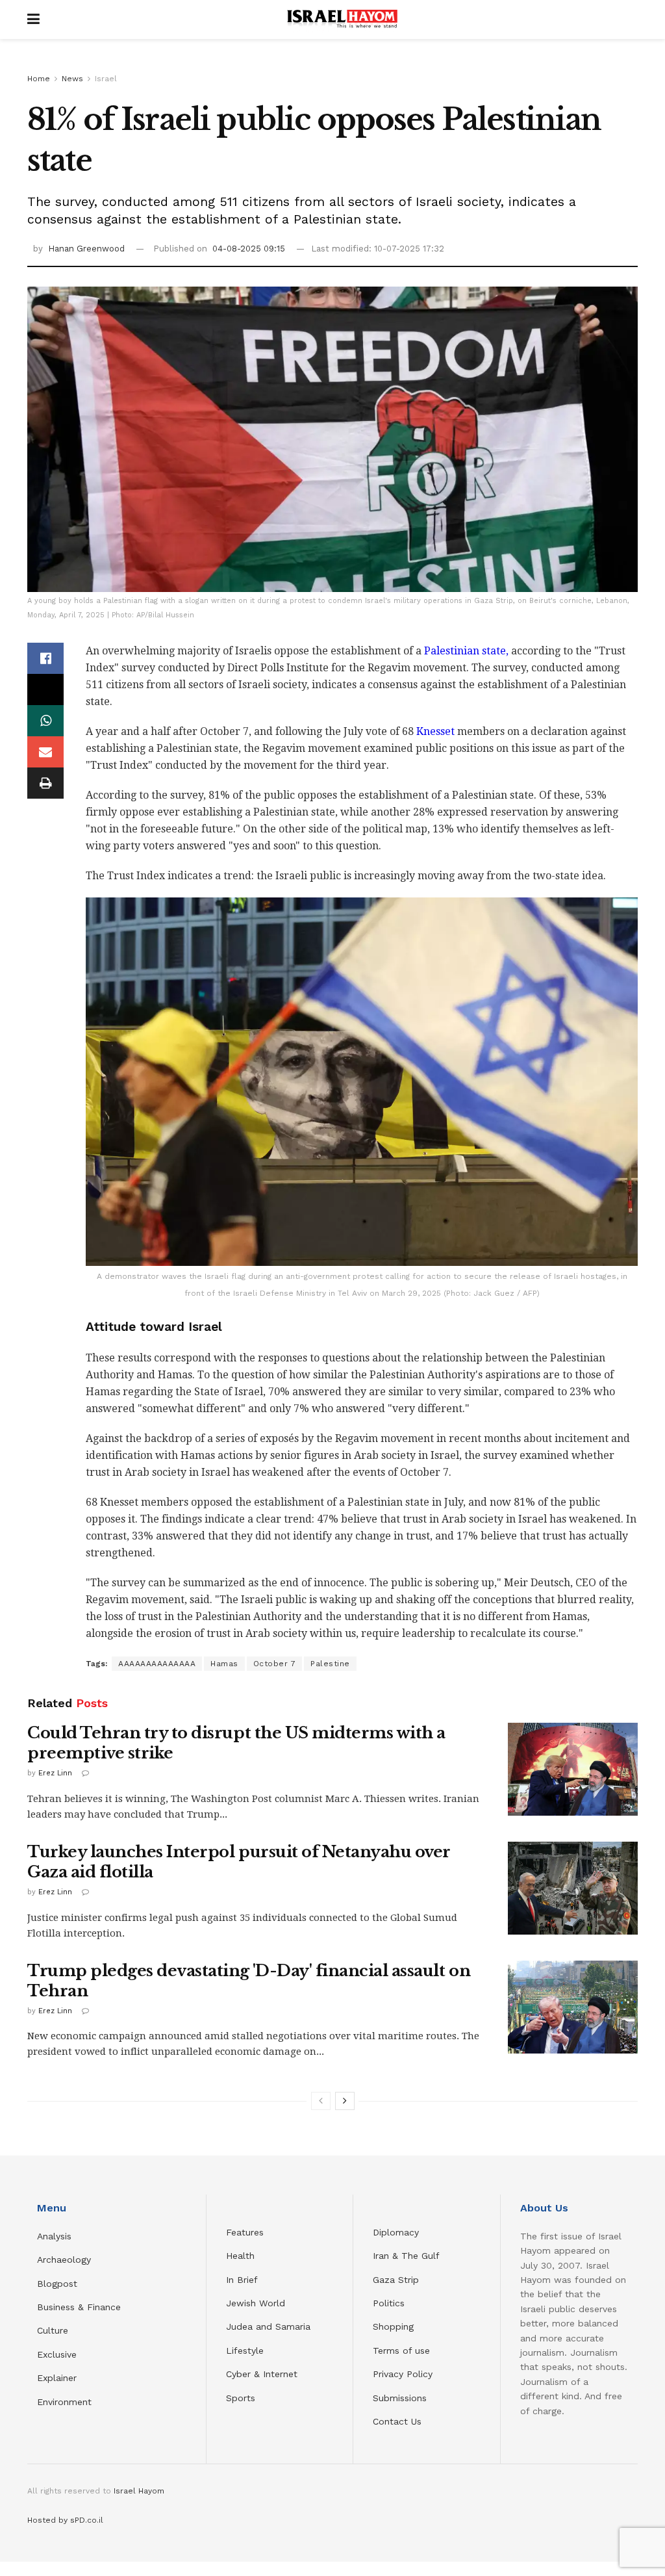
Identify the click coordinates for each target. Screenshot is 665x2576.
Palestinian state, (465, 651)
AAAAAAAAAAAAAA (157, 1664)
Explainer (57, 2378)
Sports (241, 2398)
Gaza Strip (396, 2280)
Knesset (435, 731)
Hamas (224, 1664)
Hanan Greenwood (86, 249)
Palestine (330, 1664)
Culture (53, 2330)
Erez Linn (55, 1773)
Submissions (400, 2398)
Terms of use (401, 2351)
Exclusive (57, 2354)
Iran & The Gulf (406, 2256)
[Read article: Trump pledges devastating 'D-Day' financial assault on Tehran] (573, 2007)
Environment (64, 2402)
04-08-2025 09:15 (249, 249)
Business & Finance (79, 2307)
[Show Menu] (33, 19)
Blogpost (57, 2284)
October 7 (275, 1664)
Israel (106, 79)
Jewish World (256, 2303)
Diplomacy (397, 2232)
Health (240, 2256)
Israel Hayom (139, 2491)
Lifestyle (245, 2351)
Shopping (393, 2326)
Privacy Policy (403, 2374)
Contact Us (397, 2421)
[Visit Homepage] (342, 19)
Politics (389, 2303)
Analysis (56, 2236)
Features (245, 2232)
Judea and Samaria (268, 2326)
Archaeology (64, 2260)
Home (39, 79)
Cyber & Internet (262, 2374)
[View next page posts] (345, 2101)
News (72, 79)
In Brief (242, 2280)
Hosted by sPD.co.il (65, 2520)
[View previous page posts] (321, 2101)
